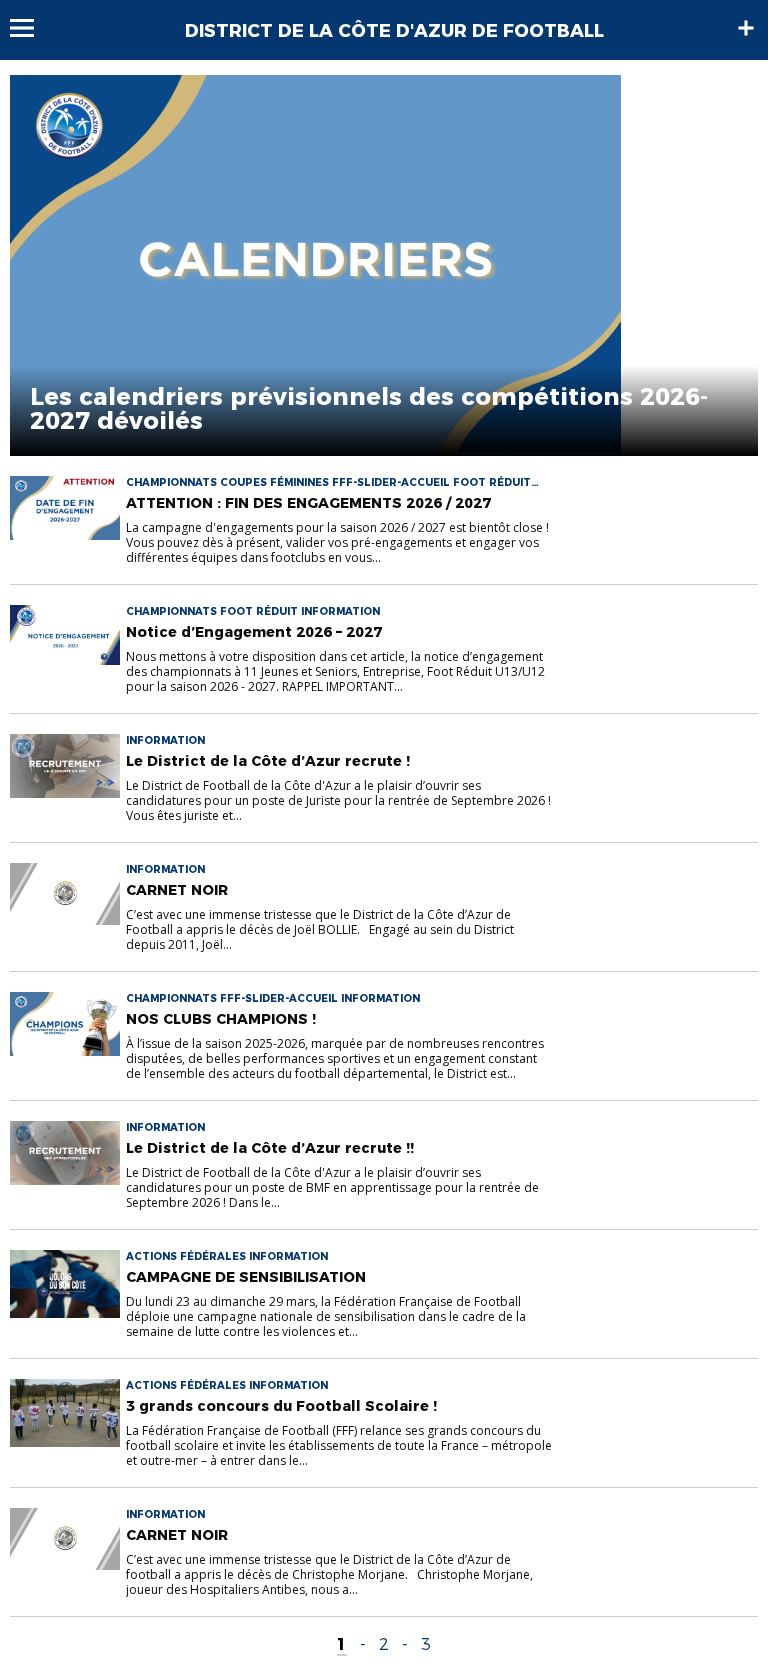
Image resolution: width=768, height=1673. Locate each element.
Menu (31, 28)
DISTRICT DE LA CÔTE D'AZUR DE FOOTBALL (394, 31)
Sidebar (746, 28)
